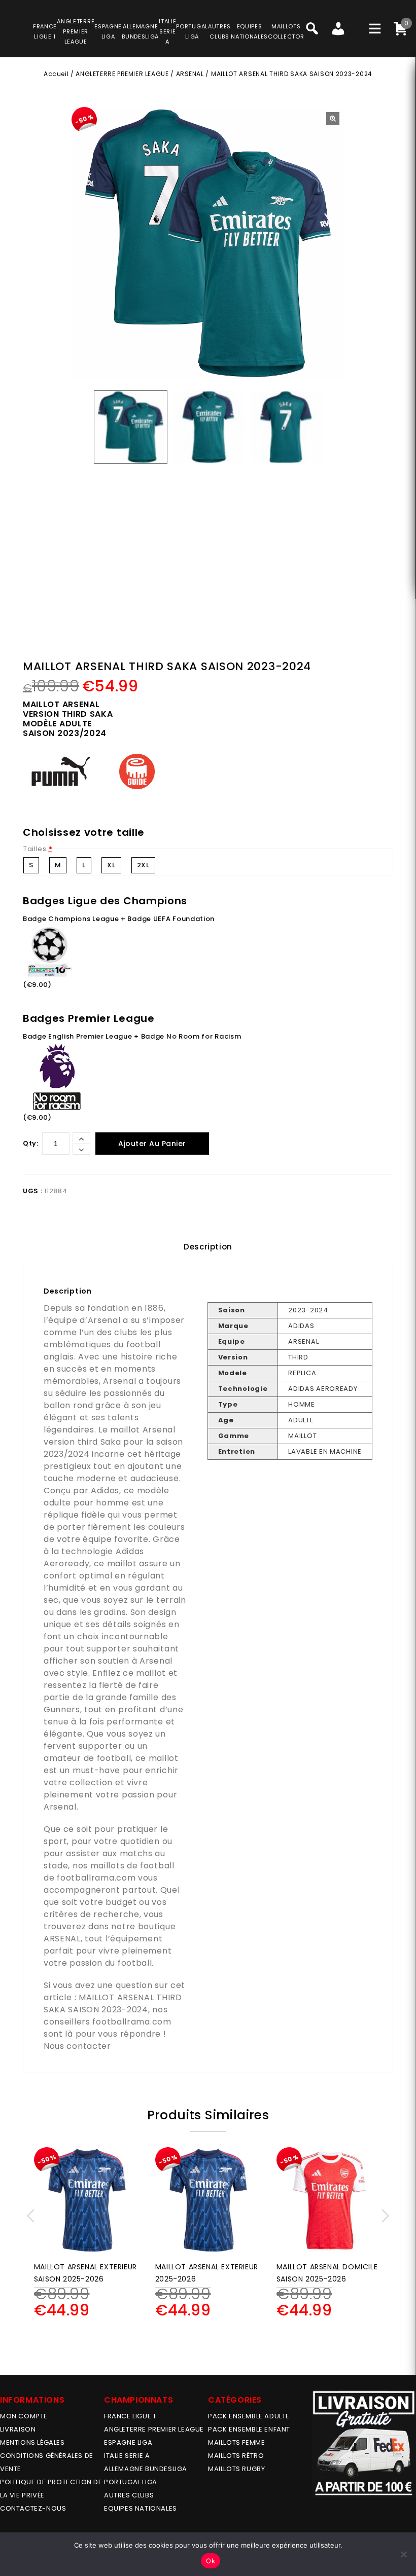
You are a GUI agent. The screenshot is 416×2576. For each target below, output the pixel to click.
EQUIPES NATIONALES (141, 2508)
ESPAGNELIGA (108, 31)
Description (208, 1247)
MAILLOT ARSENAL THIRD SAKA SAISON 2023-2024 (113, 2003)
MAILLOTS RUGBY (236, 2469)
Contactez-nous (33, 2508)
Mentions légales (32, 2442)
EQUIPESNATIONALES (249, 31)
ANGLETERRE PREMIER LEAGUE (76, 31)
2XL (143, 865)
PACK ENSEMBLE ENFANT (249, 2429)
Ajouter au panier (152, 1144)
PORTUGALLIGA (192, 31)
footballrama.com (96, 1878)
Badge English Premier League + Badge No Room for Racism (132, 1036)
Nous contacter (77, 2046)
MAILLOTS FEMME (236, 2442)
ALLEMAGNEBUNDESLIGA (140, 31)
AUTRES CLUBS (129, 2495)
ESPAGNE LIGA (128, 2442)
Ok (211, 2561)
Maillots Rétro (236, 2456)
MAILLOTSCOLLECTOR (286, 31)
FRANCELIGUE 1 (45, 31)
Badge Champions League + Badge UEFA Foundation (119, 919)
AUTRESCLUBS (219, 31)
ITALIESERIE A (167, 31)
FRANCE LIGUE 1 (130, 2416)
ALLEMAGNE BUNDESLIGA (146, 2469)
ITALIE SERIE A (127, 2456)
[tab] (208, 1247)
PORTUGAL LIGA (131, 2482)
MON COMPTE (24, 2416)
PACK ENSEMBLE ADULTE (249, 2416)
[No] (403, 2554)
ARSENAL (190, 74)
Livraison (18, 2429)
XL (111, 865)
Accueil (56, 74)
